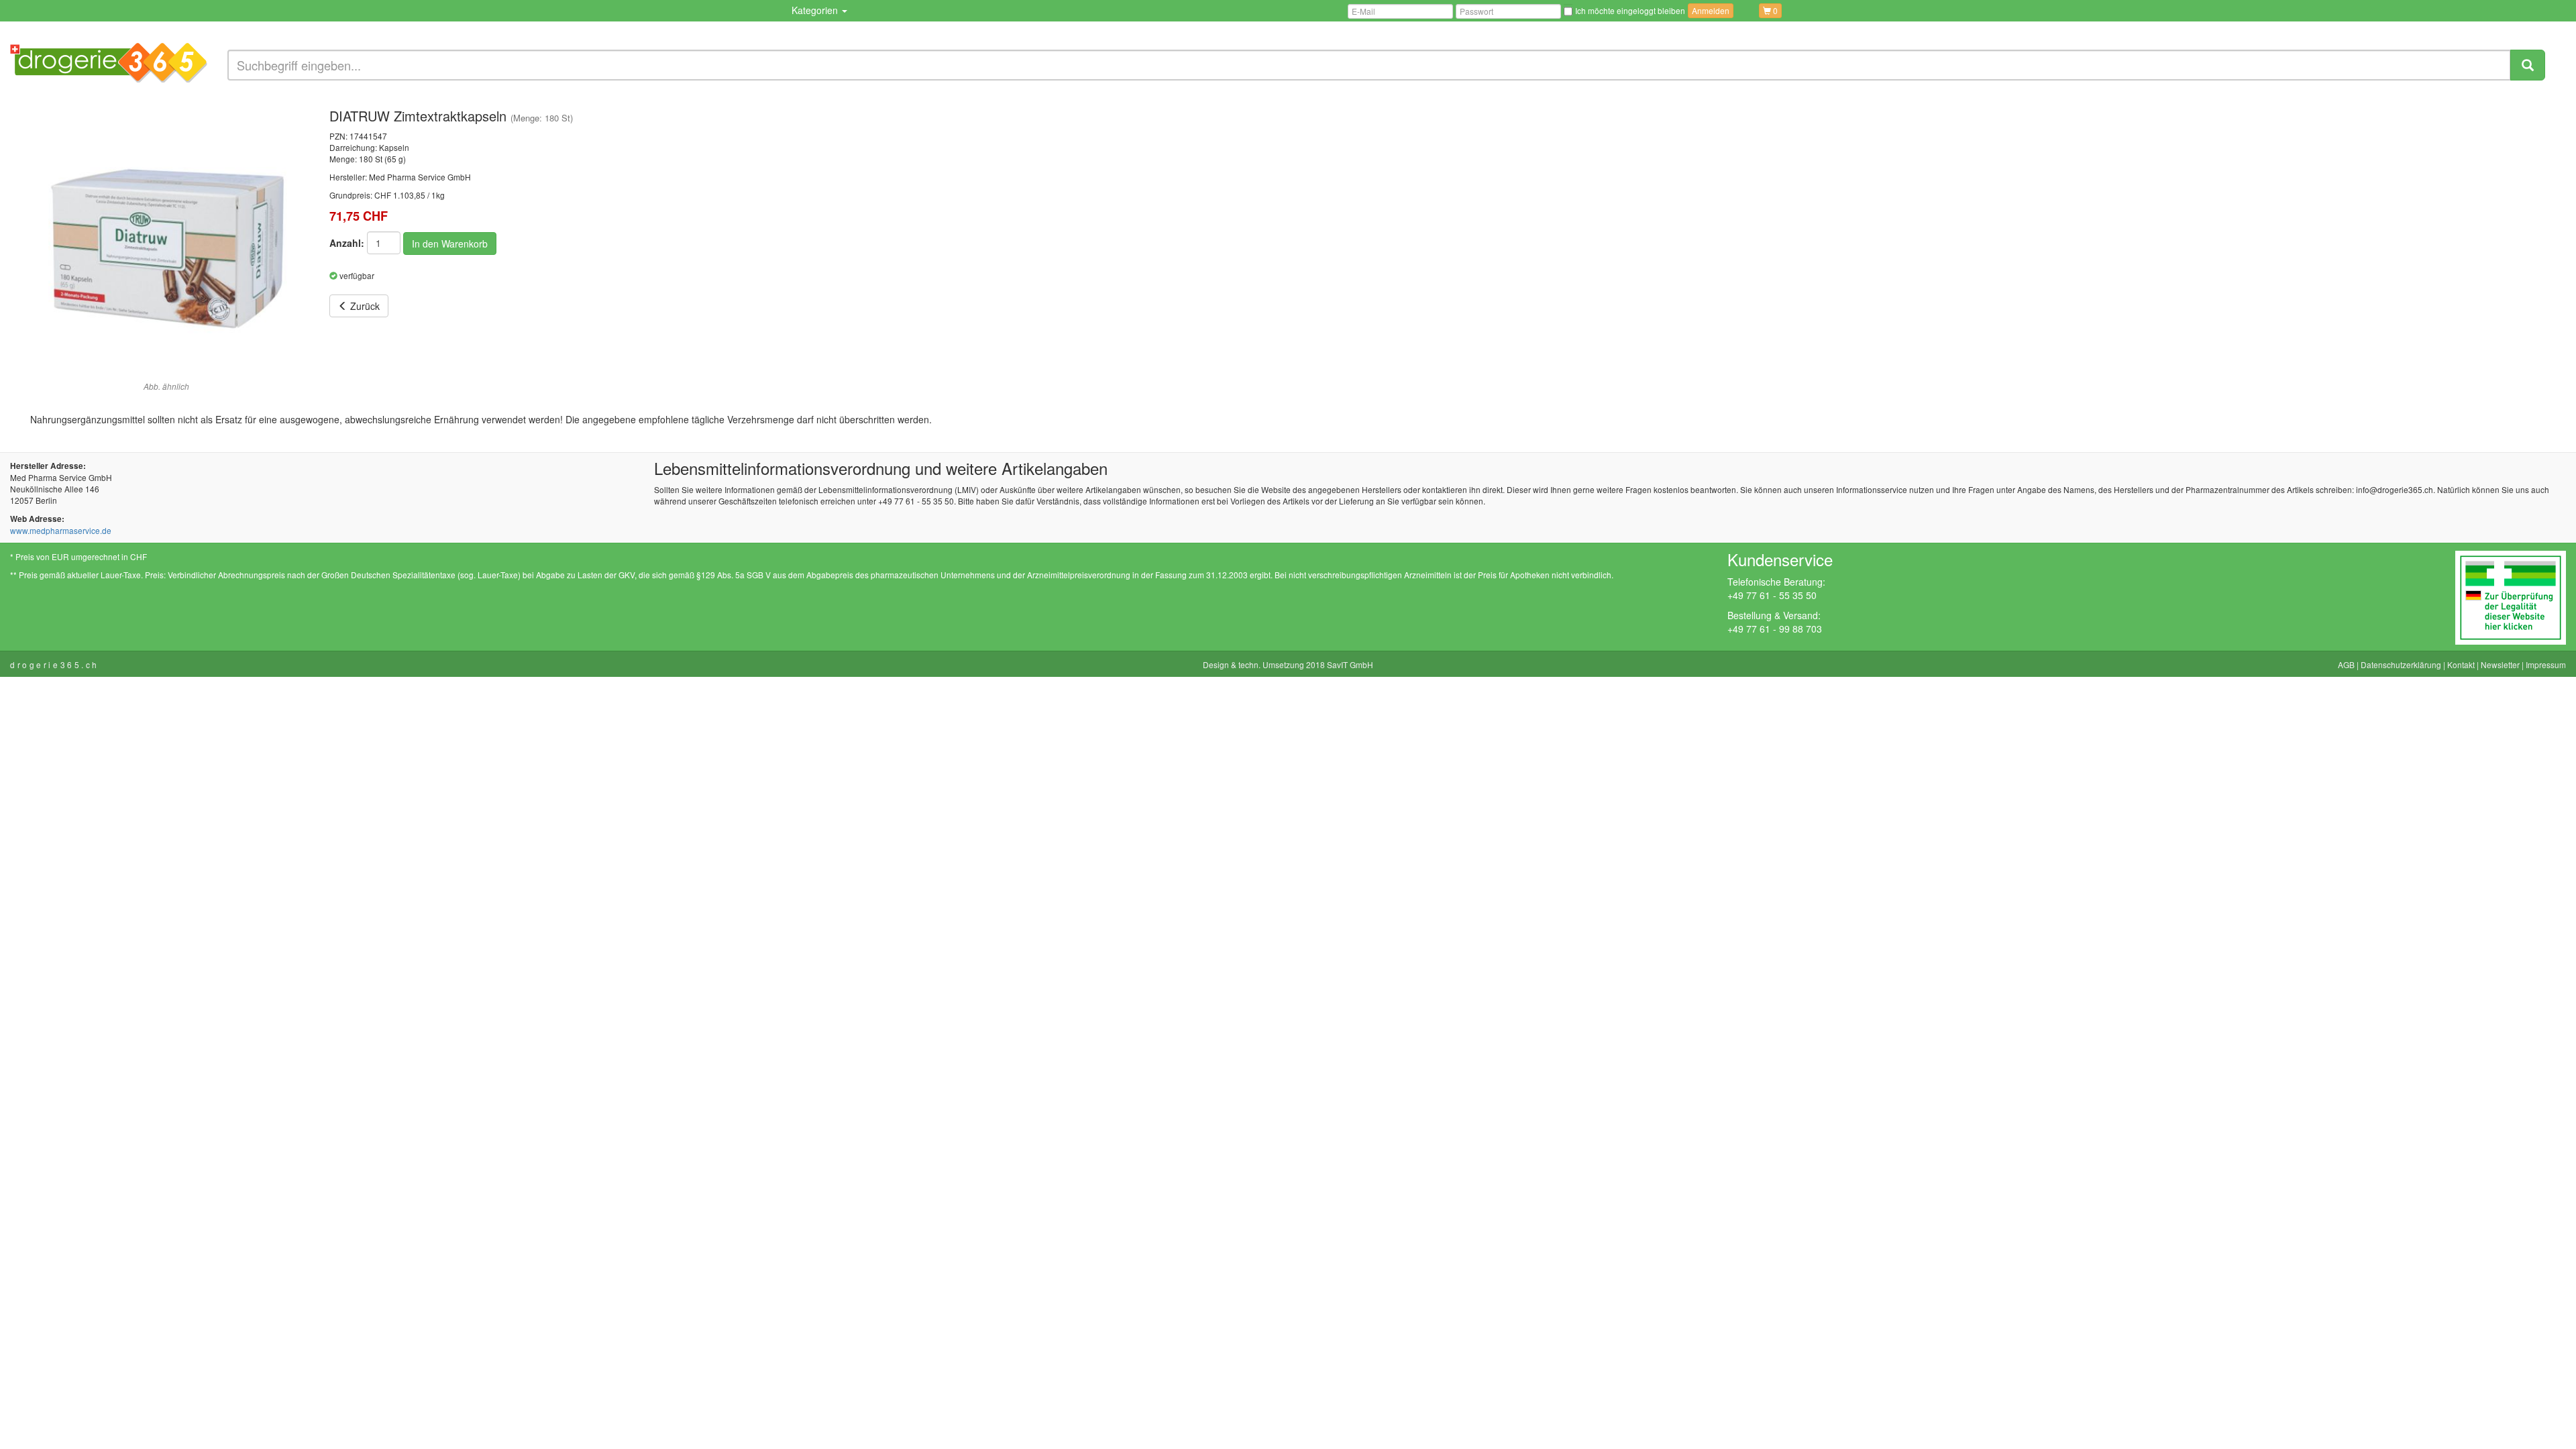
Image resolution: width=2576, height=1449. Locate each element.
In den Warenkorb (450, 244)
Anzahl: (347, 243)
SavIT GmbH (1350, 664)
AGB (2346, 664)
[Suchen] (2528, 65)
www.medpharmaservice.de (61, 530)
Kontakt (2461, 664)
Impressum (2546, 664)
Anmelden (1711, 10)
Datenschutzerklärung (2401, 664)
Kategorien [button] (816, 10)
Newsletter (2500, 664)
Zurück (364, 306)
